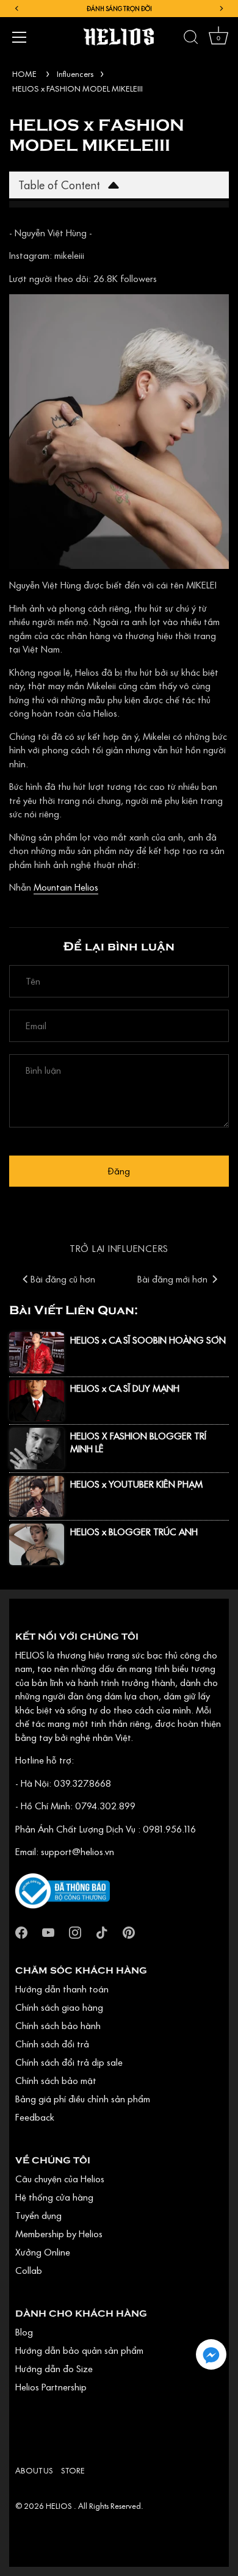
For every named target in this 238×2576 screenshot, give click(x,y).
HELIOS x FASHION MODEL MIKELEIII (78, 89)
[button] (211, 2354)
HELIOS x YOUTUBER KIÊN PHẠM (136, 1484)
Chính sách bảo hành (58, 2025)
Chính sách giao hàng (59, 2007)
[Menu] (20, 37)
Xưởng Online (43, 2252)
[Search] (191, 39)
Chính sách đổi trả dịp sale (69, 2062)
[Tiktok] (102, 1931)
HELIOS (60, 2506)
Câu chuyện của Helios (60, 2179)
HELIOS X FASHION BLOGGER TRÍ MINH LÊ (138, 1442)
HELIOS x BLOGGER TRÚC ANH (134, 1532)
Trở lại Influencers (119, 1248)
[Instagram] (75, 1931)
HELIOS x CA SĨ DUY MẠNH (125, 1388)
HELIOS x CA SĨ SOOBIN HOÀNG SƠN (148, 1340)
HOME (24, 74)
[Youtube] (48, 1931)
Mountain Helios (66, 887)
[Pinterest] (129, 1931)
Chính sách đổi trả (52, 2044)
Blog (24, 2332)
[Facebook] (21, 1931)
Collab (29, 2270)
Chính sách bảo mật (56, 2080)
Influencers (75, 74)
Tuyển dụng (38, 2215)
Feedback (35, 2117)
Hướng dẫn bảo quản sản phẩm (79, 2350)
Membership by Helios (59, 2234)
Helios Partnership (51, 2387)
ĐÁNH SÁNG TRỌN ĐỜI (119, 9)
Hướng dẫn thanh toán (62, 1989)
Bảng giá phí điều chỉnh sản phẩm (83, 2099)
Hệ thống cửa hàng (54, 2197)
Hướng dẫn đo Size (54, 2368)
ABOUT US (34, 2470)
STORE (73, 2470)
